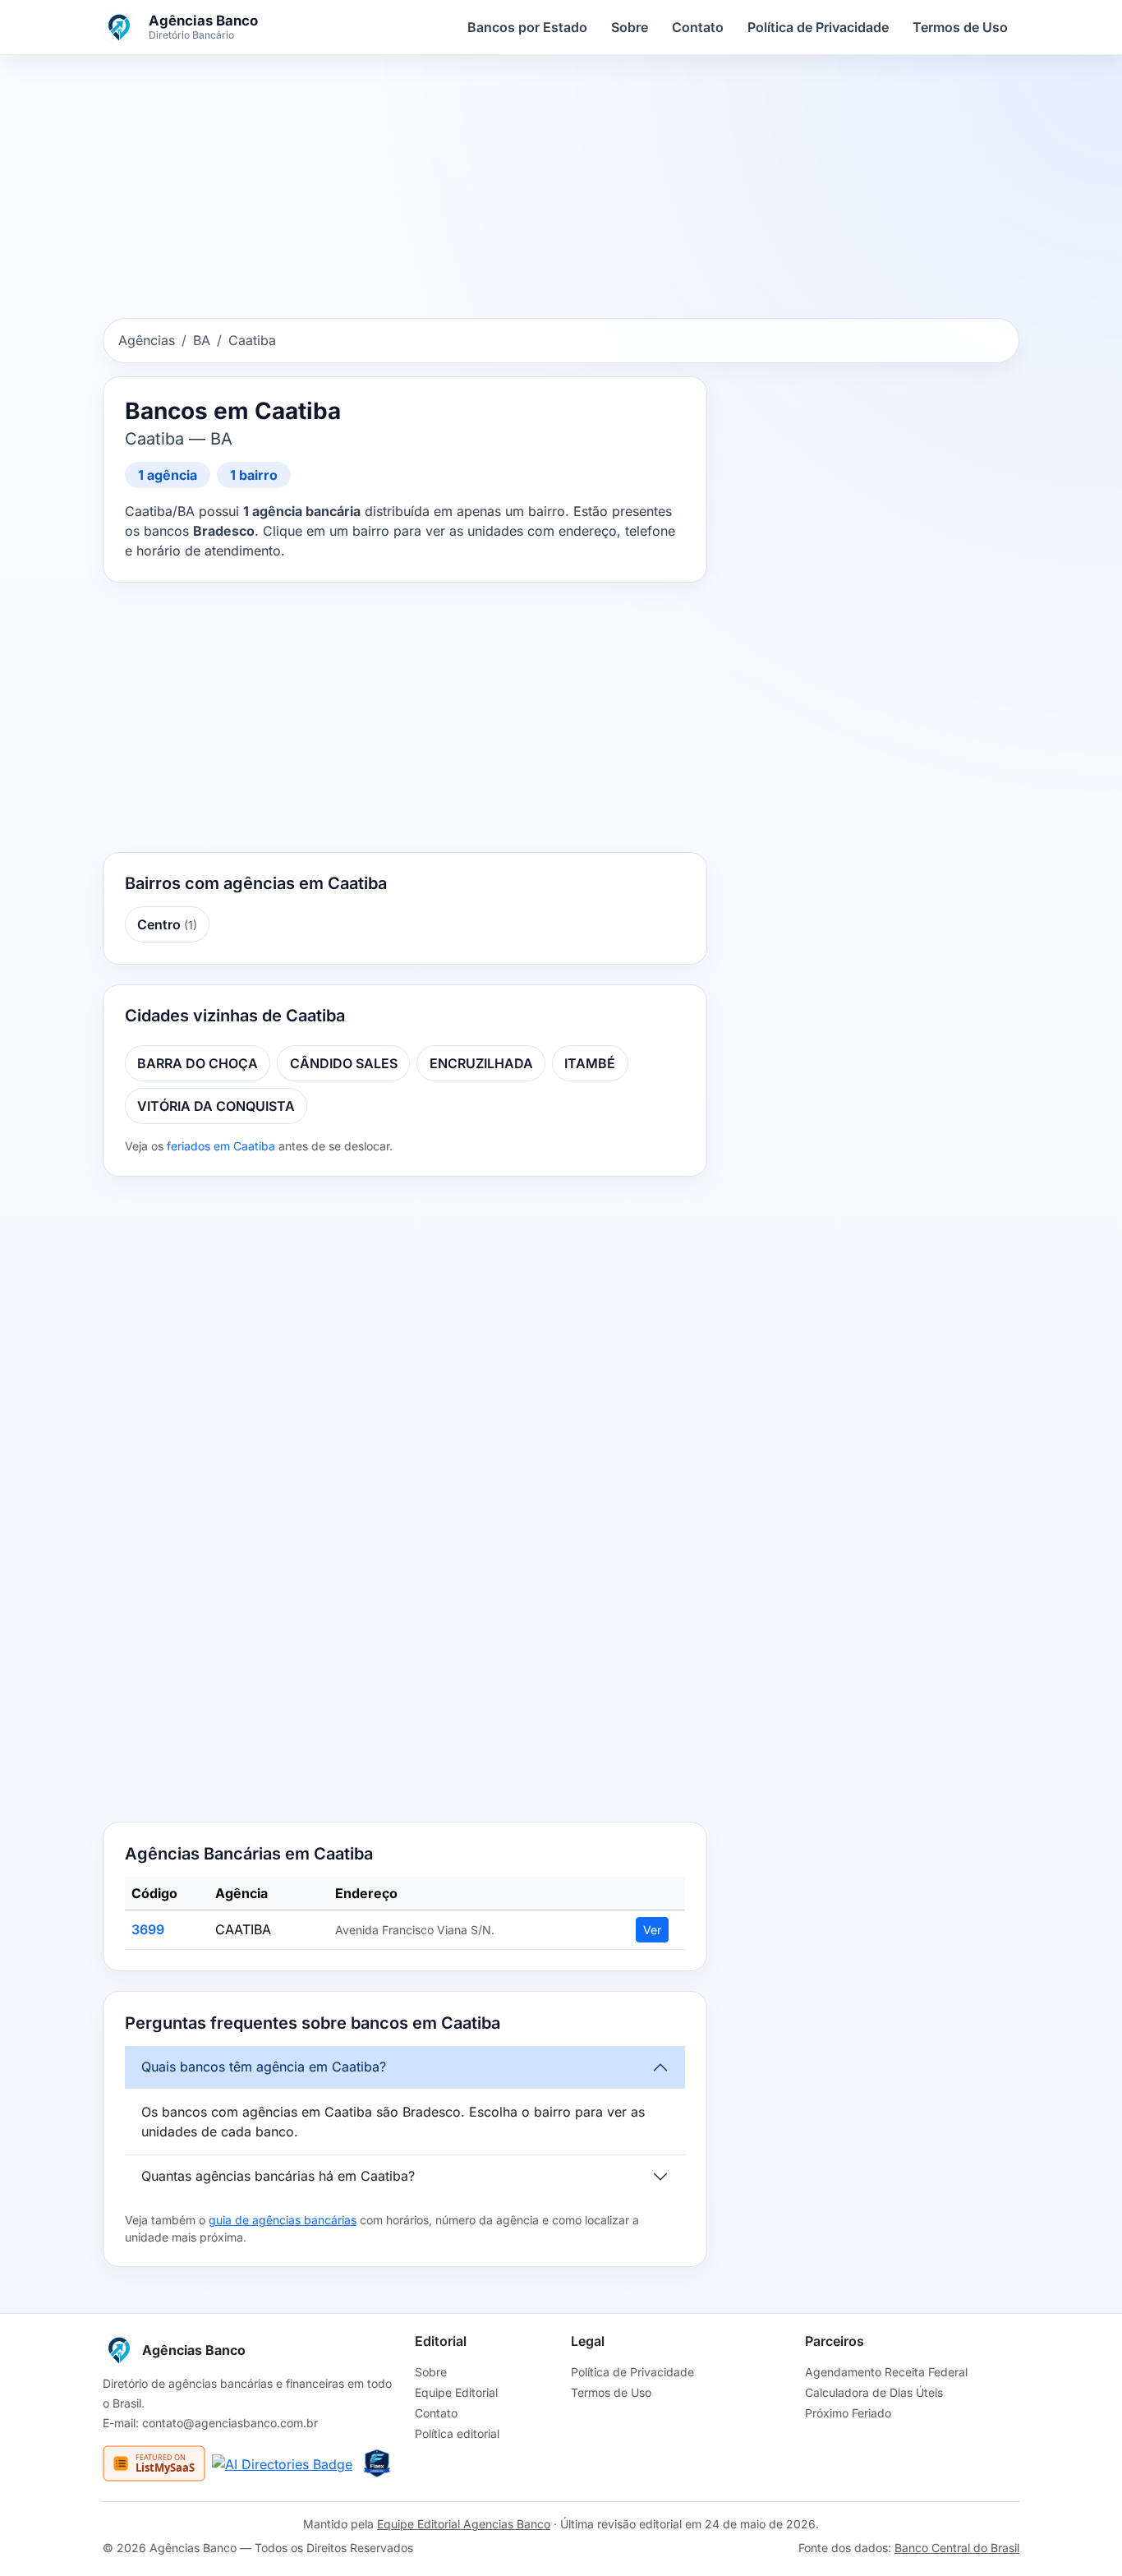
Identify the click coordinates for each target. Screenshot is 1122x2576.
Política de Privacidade (818, 27)
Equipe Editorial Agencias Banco (464, 2524)
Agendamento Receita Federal (886, 2372)
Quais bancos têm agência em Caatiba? (264, 2067)
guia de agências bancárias (283, 2220)
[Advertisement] (561, 190)
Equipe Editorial (456, 2392)
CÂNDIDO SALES (344, 1063)
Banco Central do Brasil (957, 2548)
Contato (698, 27)
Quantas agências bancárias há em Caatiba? (278, 2176)
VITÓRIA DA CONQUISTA (216, 1106)
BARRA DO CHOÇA (198, 1063)
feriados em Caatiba (221, 1146)
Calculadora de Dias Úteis (874, 2392)
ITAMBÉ (590, 1063)
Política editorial (457, 2433)
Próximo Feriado (848, 2413)
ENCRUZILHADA (481, 1063)
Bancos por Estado (527, 27)
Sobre (630, 27)
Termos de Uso (960, 27)
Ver (652, 1930)
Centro (167, 924)
